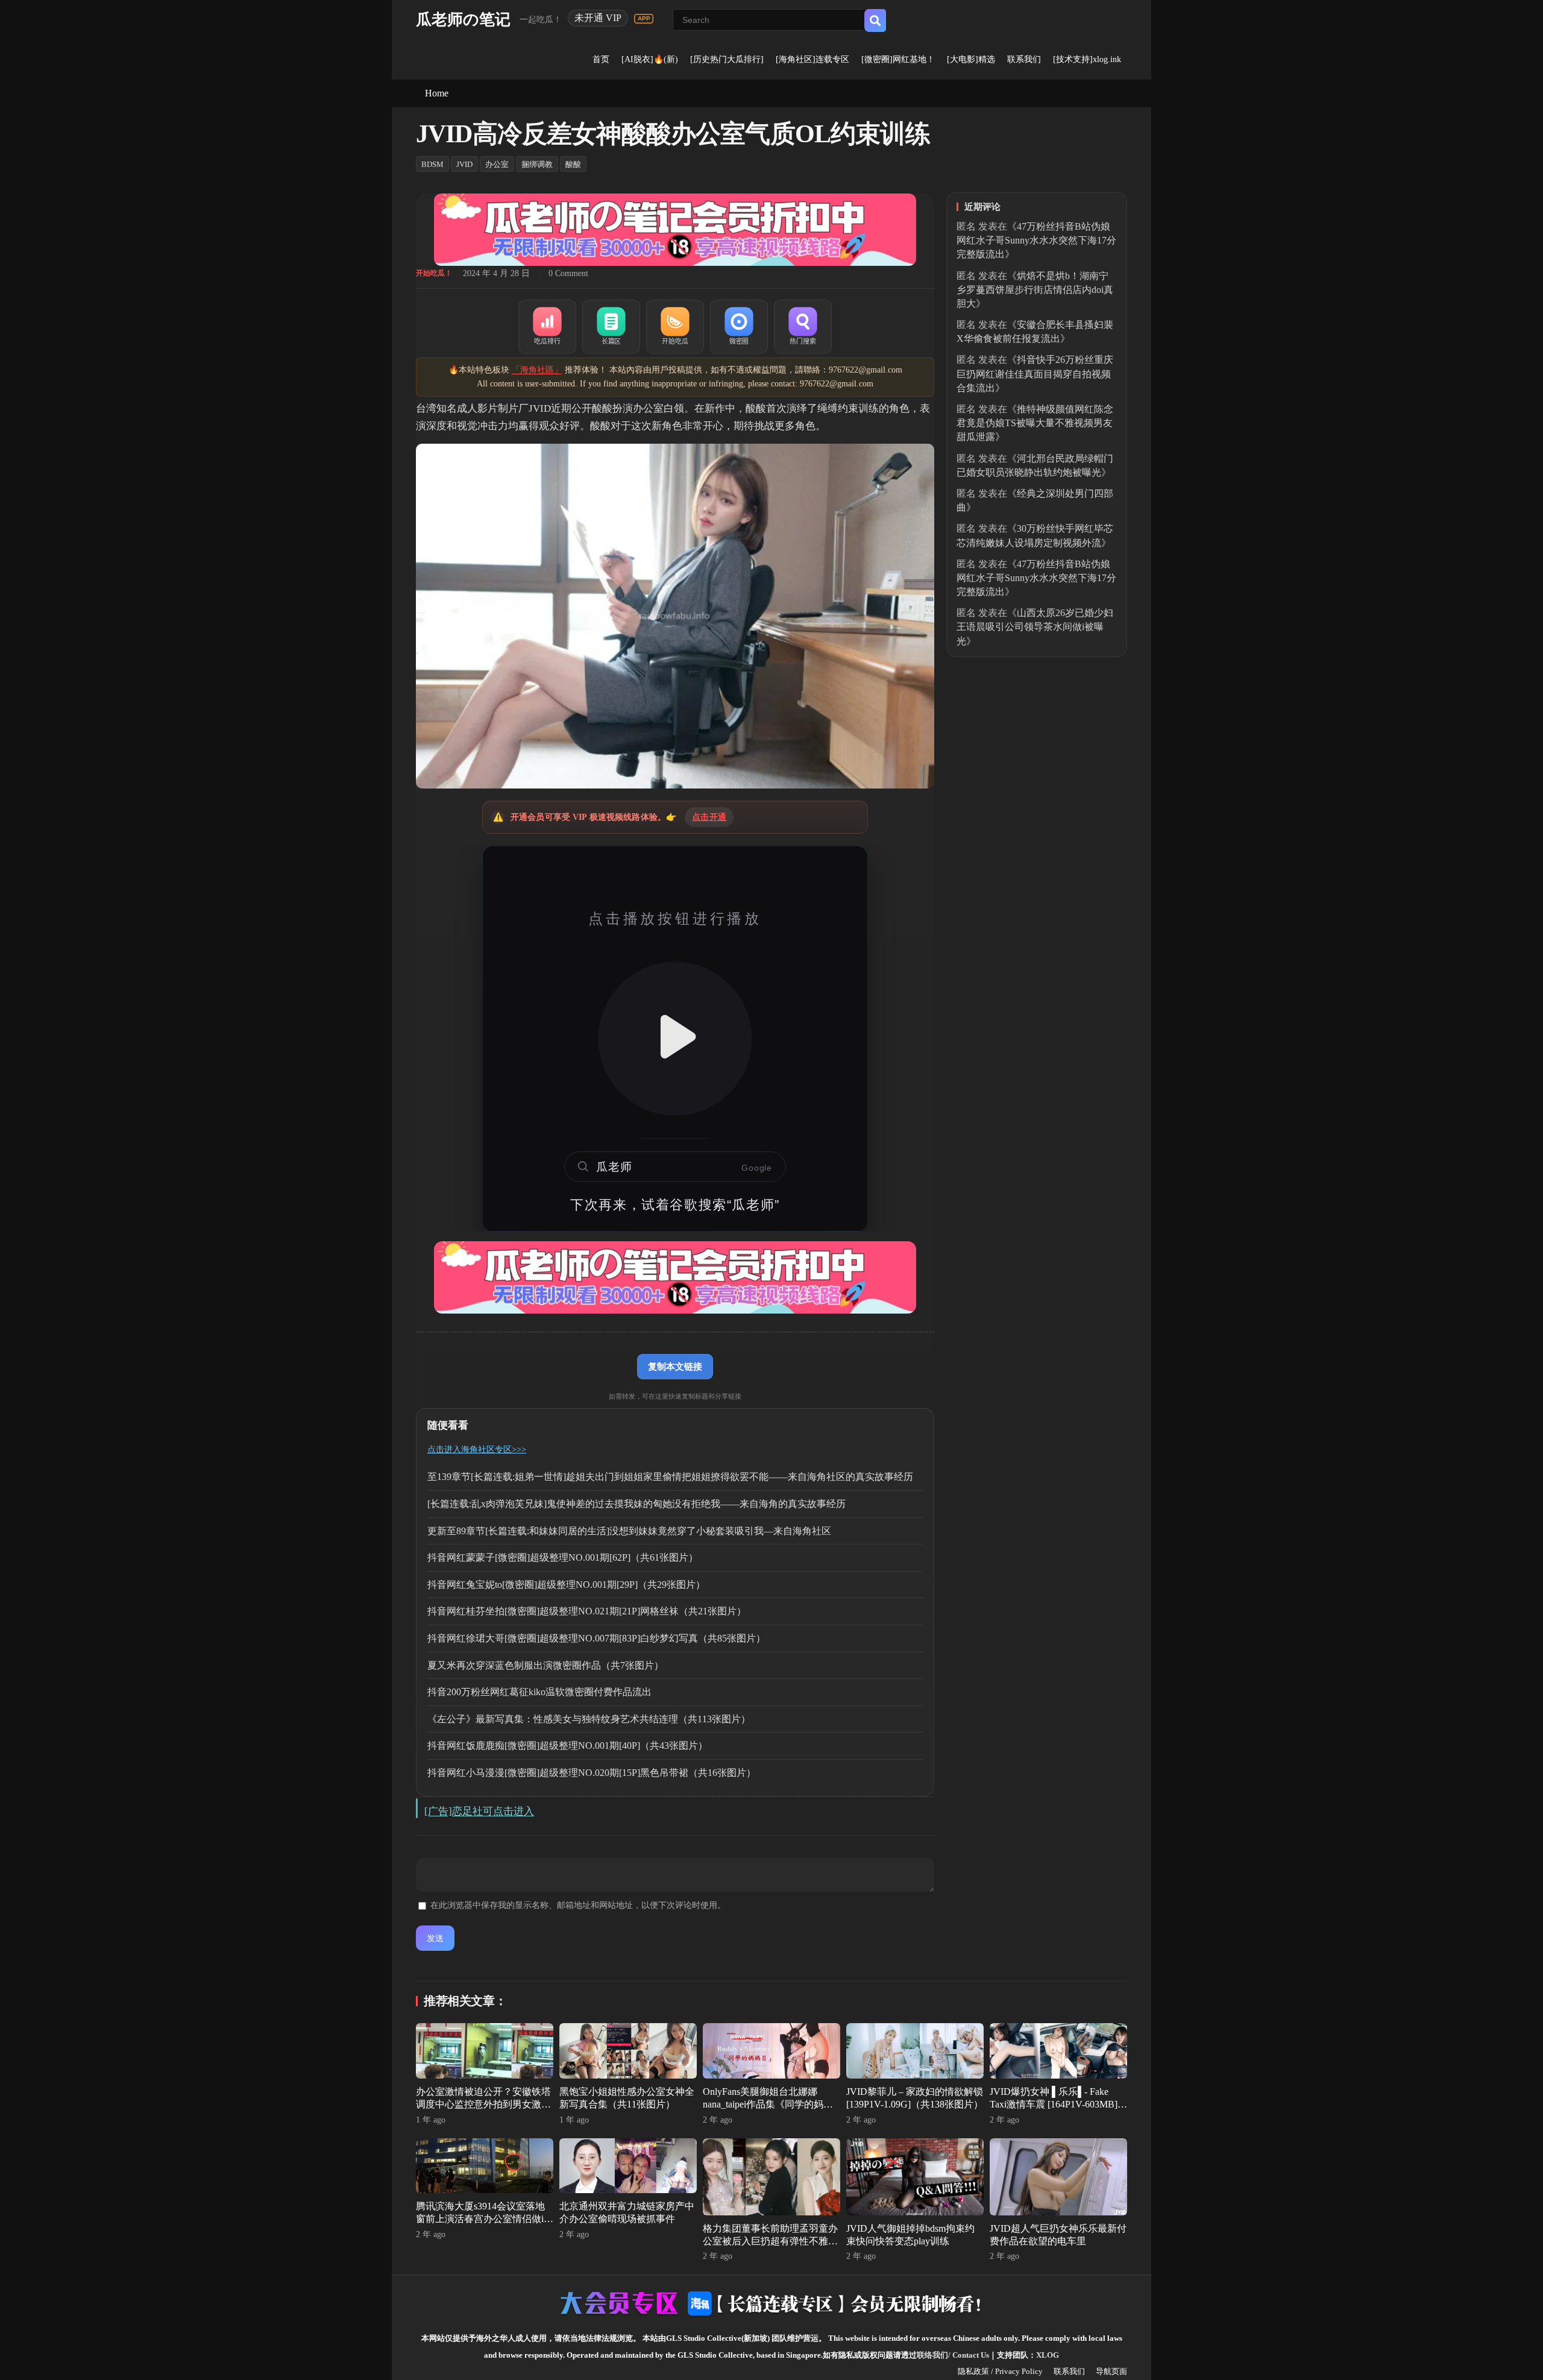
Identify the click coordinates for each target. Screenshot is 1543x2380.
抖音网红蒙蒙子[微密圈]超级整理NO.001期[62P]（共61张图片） (563, 1557)
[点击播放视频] (675, 1039)
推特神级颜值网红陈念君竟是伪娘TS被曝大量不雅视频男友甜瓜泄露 (1035, 423)
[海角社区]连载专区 (812, 59)
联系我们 (1024, 59)
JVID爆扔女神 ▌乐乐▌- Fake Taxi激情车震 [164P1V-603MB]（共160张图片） (1054, 2104)
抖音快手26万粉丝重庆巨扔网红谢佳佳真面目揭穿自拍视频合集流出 (1035, 373)
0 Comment (568, 273)
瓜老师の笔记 (463, 20)
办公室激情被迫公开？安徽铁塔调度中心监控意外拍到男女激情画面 (483, 2104)
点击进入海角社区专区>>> (477, 1450)
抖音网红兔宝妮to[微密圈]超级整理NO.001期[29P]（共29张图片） (566, 1585)
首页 (601, 59)
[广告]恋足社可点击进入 (479, 1811)
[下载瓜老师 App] (644, 19)
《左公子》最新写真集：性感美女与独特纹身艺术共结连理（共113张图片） (589, 1719)
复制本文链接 (675, 1366)
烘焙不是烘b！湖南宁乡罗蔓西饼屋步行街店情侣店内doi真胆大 (1035, 290)
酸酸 (573, 164)
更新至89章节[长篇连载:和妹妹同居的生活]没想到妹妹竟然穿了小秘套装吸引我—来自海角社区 (629, 1531)
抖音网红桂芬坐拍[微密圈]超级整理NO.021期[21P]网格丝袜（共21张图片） (587, 1611)
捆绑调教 (537, 164)
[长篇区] (611, 327)
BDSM (432, 164)
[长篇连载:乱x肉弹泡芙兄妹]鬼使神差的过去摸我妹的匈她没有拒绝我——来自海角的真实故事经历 (636, 1504)
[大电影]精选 (971, 59)
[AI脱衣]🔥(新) (650, 59)
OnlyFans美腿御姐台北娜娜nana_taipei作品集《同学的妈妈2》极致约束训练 (768, 2104)
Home (437, 93)
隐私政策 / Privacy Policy (1000, 2371)
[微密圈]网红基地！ (898, 59)
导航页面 (1111, 2371)
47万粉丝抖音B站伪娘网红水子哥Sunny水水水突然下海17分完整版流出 (1036, 240)
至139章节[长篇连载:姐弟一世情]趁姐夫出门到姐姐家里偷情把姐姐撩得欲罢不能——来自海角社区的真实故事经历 (670, 1477)
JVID (464, 164)
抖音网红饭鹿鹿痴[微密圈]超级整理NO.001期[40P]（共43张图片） (567, 1746)
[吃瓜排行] (547, 327)
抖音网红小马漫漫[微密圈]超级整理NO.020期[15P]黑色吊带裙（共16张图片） (592, 1773)
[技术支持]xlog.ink (1087, 59)
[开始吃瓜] (675, 327)
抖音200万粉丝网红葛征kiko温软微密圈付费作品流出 (539, 1692)
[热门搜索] (803, 327)
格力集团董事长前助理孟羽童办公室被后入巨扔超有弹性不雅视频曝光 (770, 2241)
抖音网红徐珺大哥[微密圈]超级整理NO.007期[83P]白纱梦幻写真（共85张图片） (596, 1638)
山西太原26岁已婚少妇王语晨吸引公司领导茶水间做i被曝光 (1035, 627)
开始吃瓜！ (434, 273)
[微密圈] (739, 327)
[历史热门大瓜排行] (727, 59)
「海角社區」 (537, 370)
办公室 (497, 164)
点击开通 (709, 817)
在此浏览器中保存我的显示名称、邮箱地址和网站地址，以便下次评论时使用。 (578, 1905)
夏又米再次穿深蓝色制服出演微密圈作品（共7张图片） (545, 1665)
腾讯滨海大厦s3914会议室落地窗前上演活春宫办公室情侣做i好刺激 (485, 2219)
